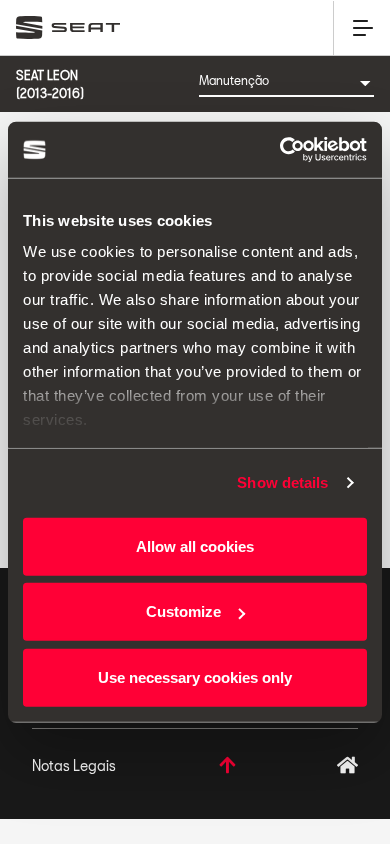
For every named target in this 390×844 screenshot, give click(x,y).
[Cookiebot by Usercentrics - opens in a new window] (280, 150)
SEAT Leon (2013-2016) (50, 84)
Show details (282, 482)
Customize (183, 611)
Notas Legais (74, 765)
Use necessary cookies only (195, 676)
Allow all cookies (195, 545)
